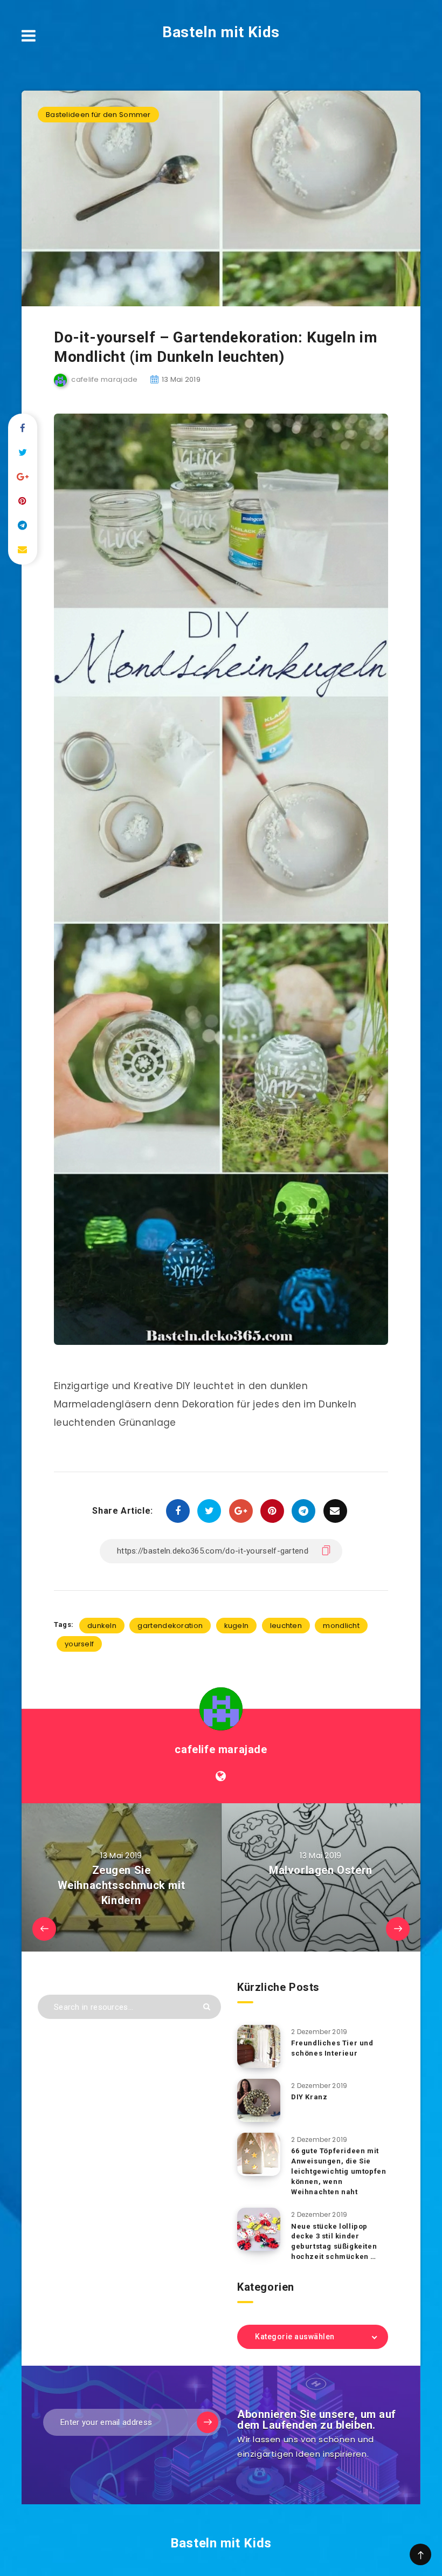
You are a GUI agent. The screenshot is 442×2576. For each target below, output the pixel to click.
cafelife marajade (221, 1749)
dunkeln (102, 1626)
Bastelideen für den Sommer (98, 115)
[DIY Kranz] (259, 2100)
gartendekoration (170, 1626)
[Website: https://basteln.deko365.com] (221, 1776)
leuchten (286, 1626)
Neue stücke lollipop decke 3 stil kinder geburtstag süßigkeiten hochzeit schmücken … (334, 2242)
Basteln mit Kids (221, 32)
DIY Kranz (309, 2097)
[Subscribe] (208, 2422)
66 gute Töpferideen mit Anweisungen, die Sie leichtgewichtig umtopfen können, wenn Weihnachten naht (339, 2171)
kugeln (237, 1626)
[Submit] (207, 2007)
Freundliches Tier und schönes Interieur (332, 2048)
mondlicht (341, 1626)
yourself (79, 1644)
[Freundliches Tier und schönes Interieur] (259, 2046)
